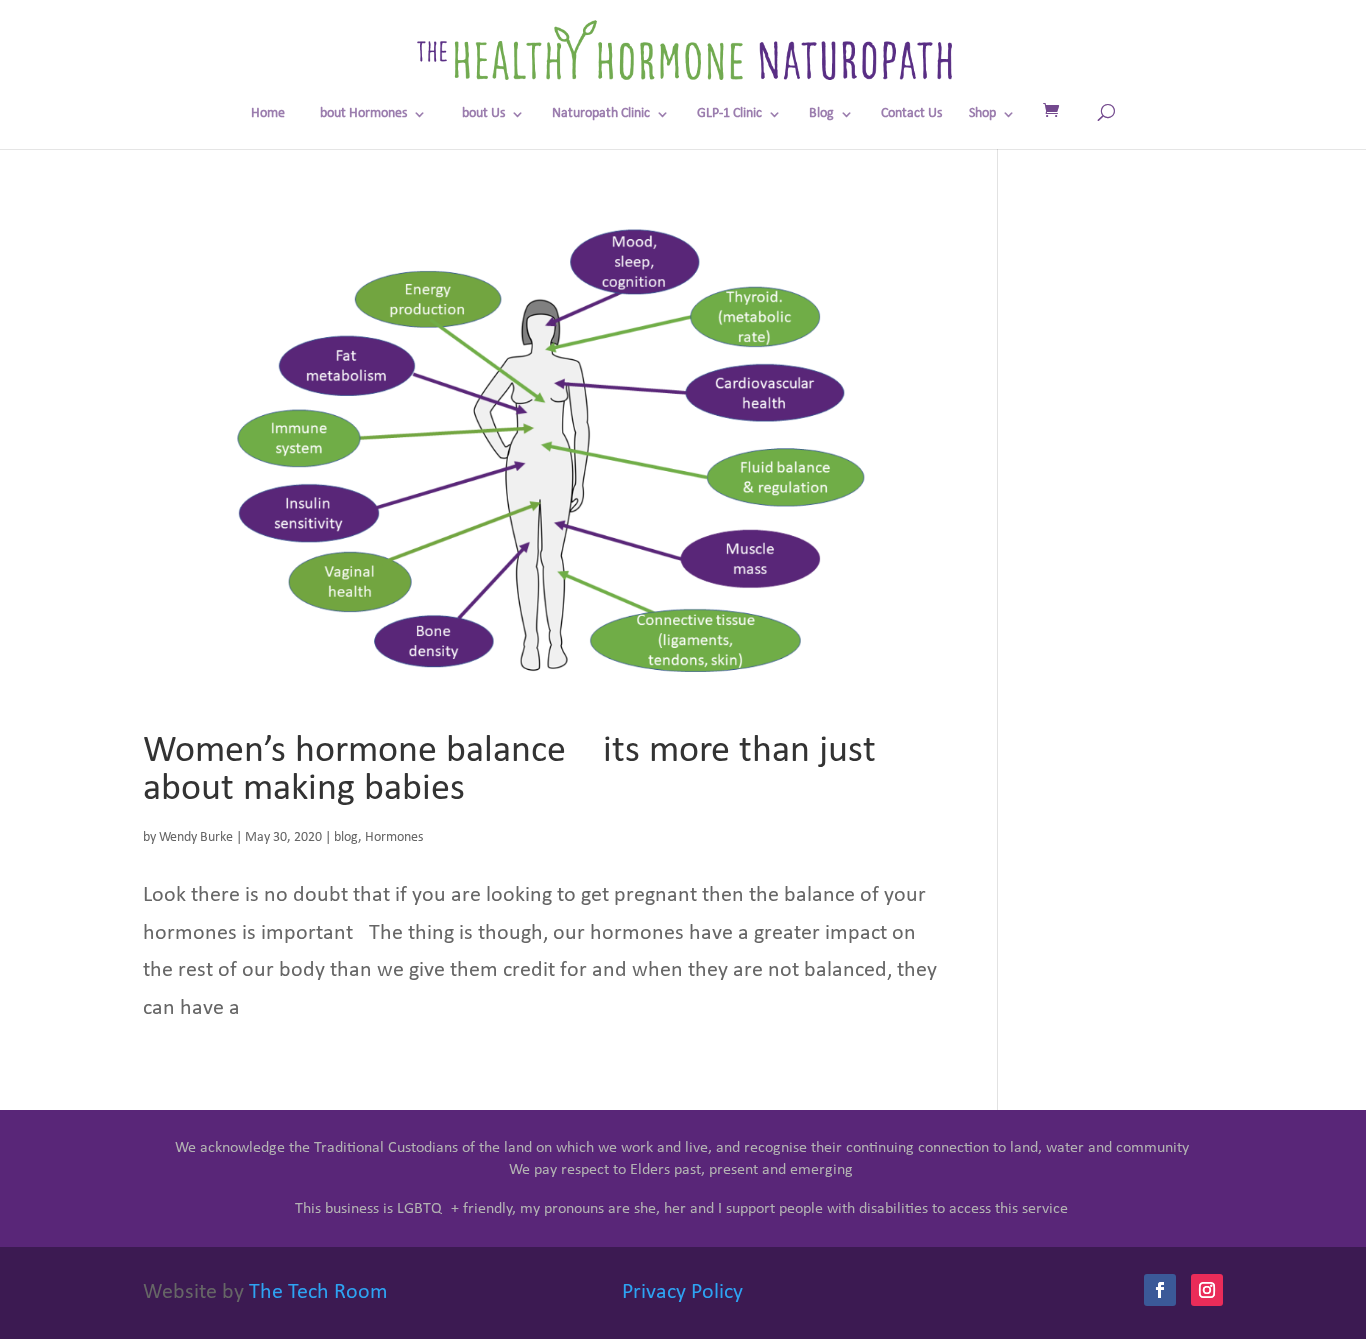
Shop (982, 114)
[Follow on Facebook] (1160, 1290)
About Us (479, 114)
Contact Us (911, 114)
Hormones (394, 837)
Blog (821, 114)
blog (346, 837)
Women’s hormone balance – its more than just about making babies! (509, 770)
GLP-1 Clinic (729, 114)
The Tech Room (318, 1292)
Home (268, 114)
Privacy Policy (682, 1292)
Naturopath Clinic (601, 114)
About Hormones (359, 114)
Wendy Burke (196, 837)
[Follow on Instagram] (1207, 1290)
